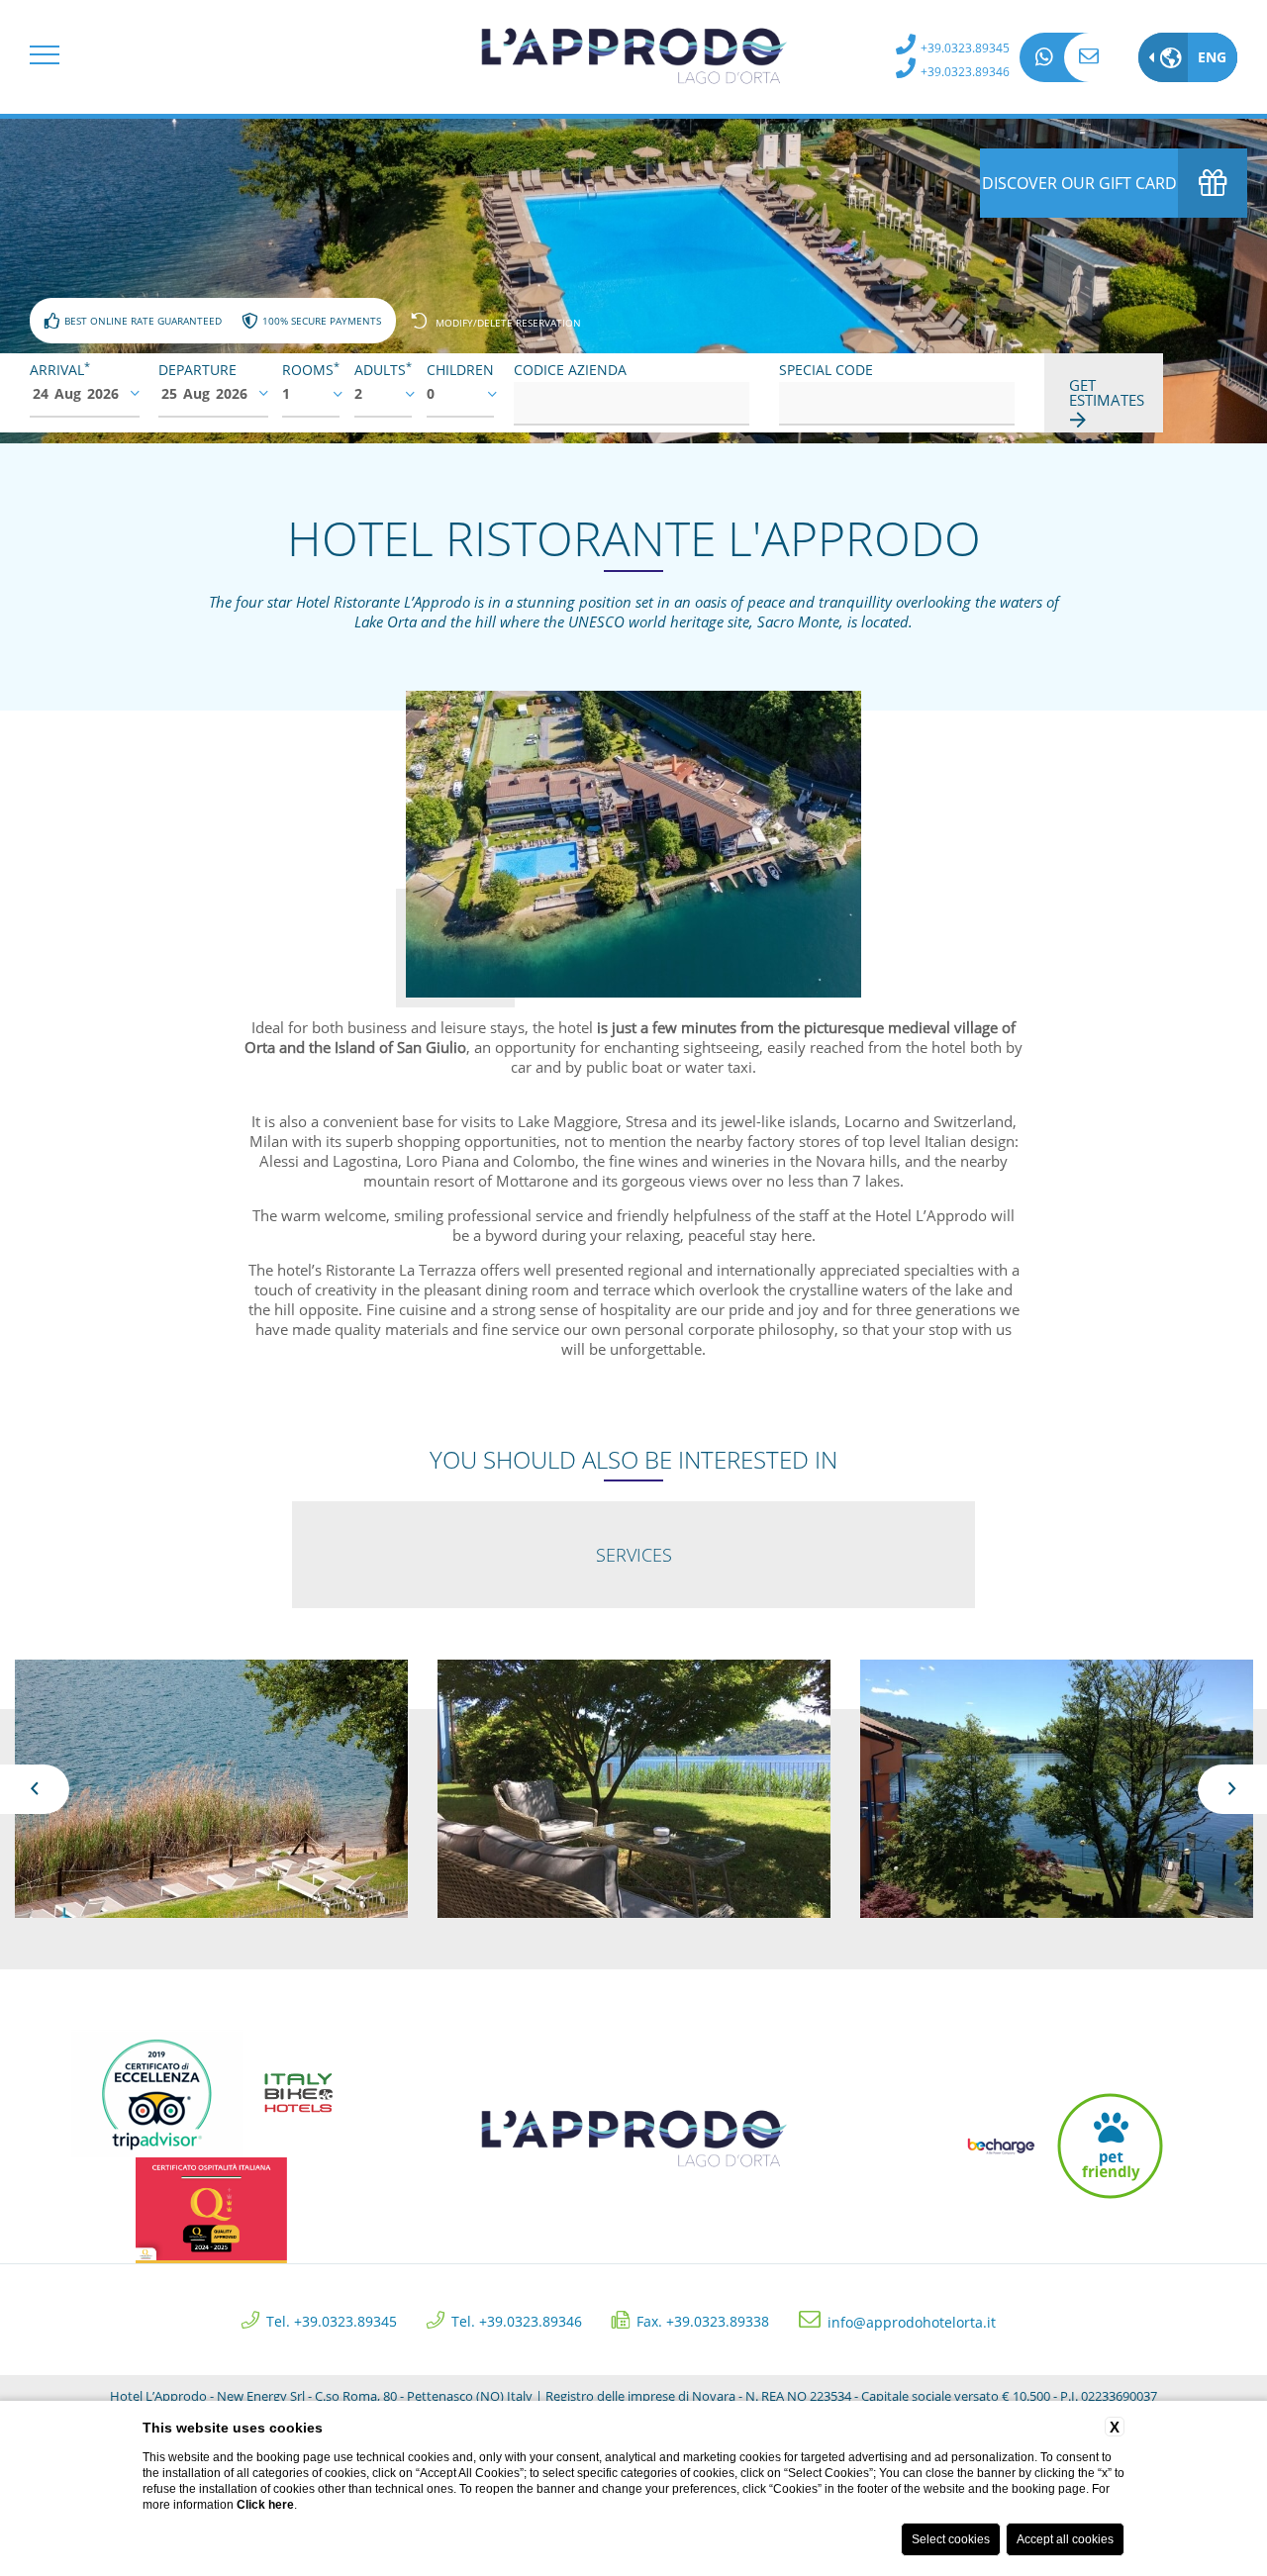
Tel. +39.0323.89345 (332, 2320)
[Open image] (211, 1789)
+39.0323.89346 (965, 72)
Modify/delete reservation (508, 322)
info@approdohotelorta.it (1089, 57)
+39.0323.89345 (965, 48)
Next (1232, 1789)
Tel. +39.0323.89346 (517, 2320)
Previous (35, 1789)
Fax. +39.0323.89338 (703, 2320)
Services (634, 1555)
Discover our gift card (1079, 183)
